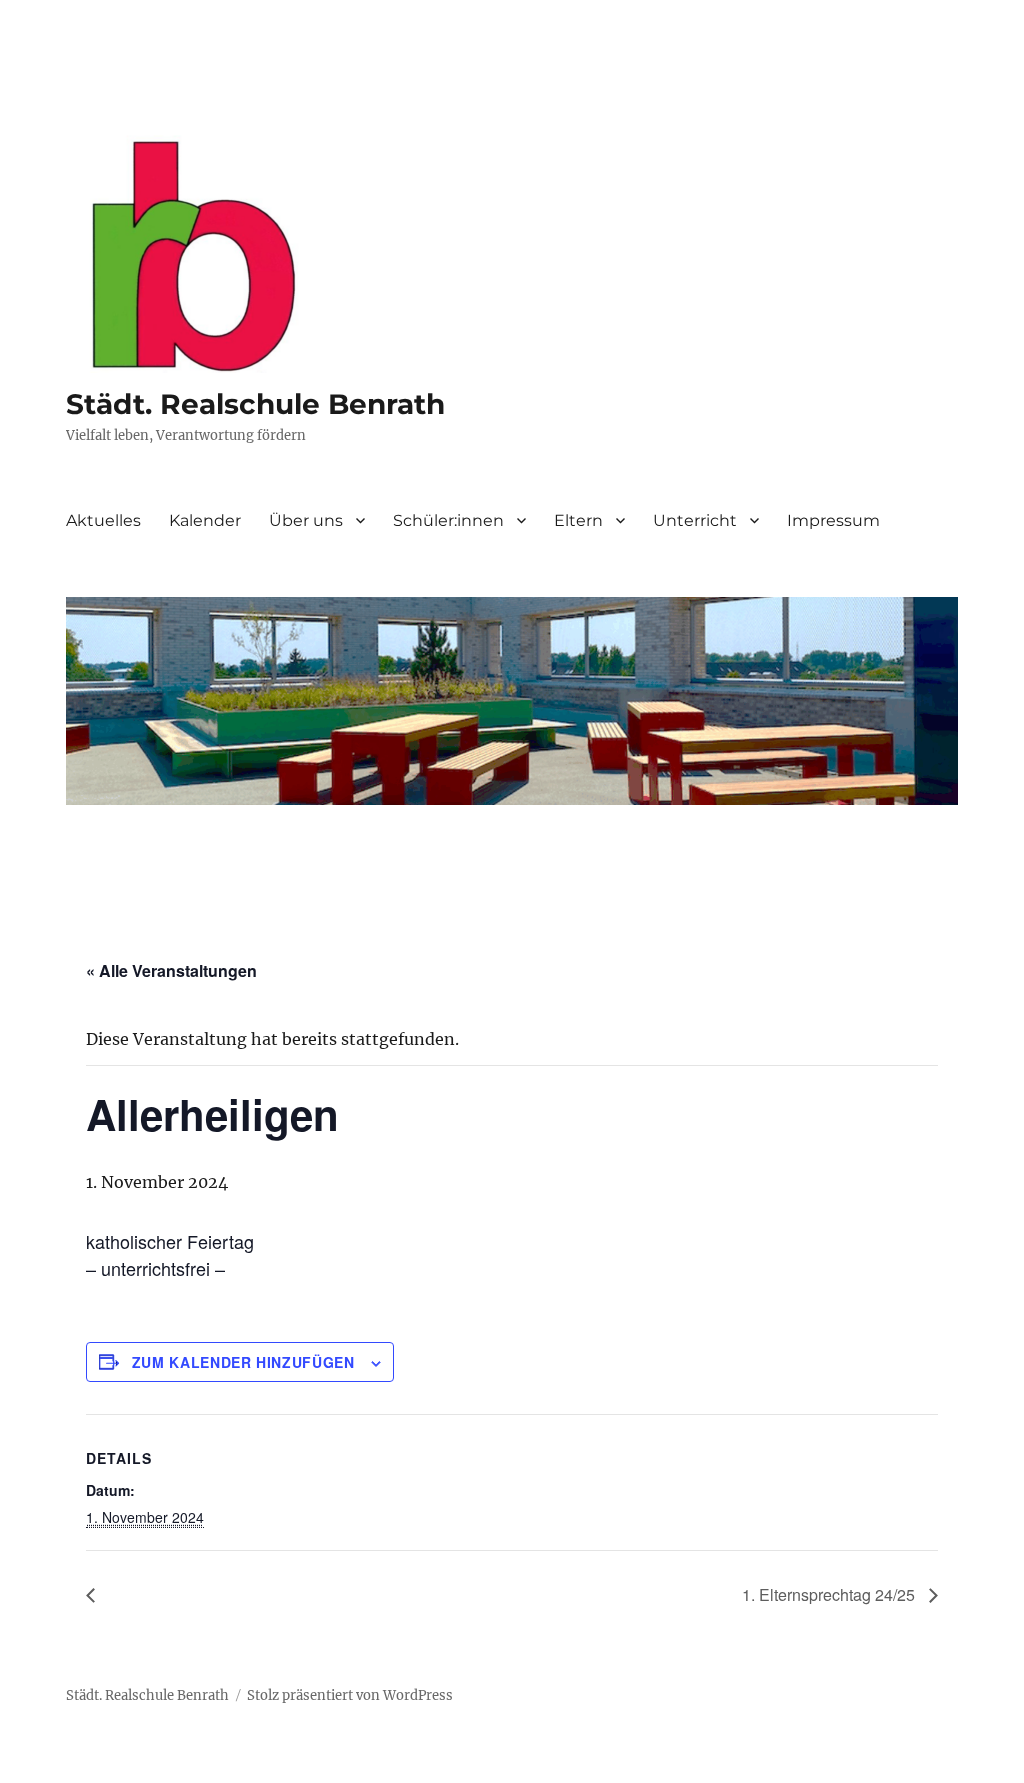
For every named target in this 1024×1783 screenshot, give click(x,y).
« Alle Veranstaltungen (171, 970)
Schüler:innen (448, 520)
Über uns (306, 520)
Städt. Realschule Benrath (255, 404)
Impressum (833, 520)
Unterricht (695, 520)
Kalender (205, 520)
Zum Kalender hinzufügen (243, 1362)
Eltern (578, 520)
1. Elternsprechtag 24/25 (830, 1594)
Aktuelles (103, 520)
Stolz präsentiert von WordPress (350, 1695)
